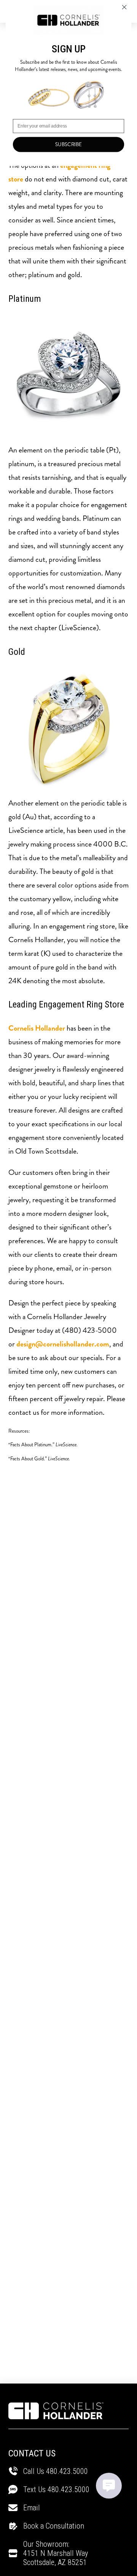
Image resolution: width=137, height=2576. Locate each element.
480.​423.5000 (68, 2489)
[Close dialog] (124, 7)
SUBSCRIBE (69, 144)
